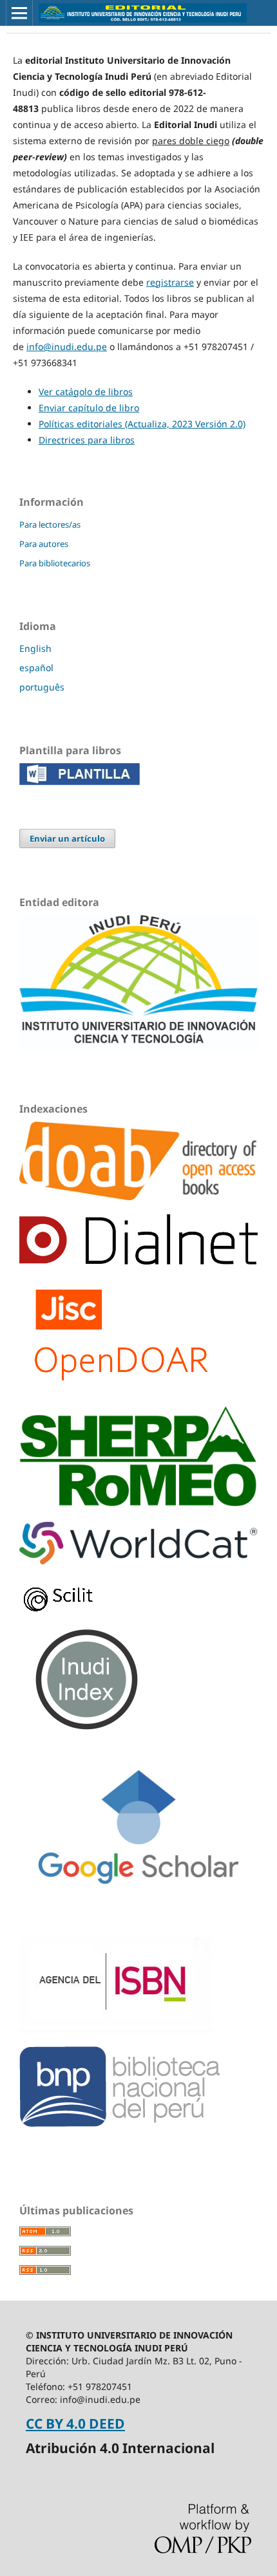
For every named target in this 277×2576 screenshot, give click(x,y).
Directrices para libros (87, 440)
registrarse (170, 282)
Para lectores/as (50, 524)
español (36, 668)
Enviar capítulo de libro (89, 408)
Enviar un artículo (67, 839)
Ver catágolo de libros (86, 392)
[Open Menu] (19, 13)
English (35, 648)
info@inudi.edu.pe (67, 347)
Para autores (44, 544)
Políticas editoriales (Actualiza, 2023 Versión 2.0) (142, 424)
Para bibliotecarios (55, 563)
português (42, 687)
